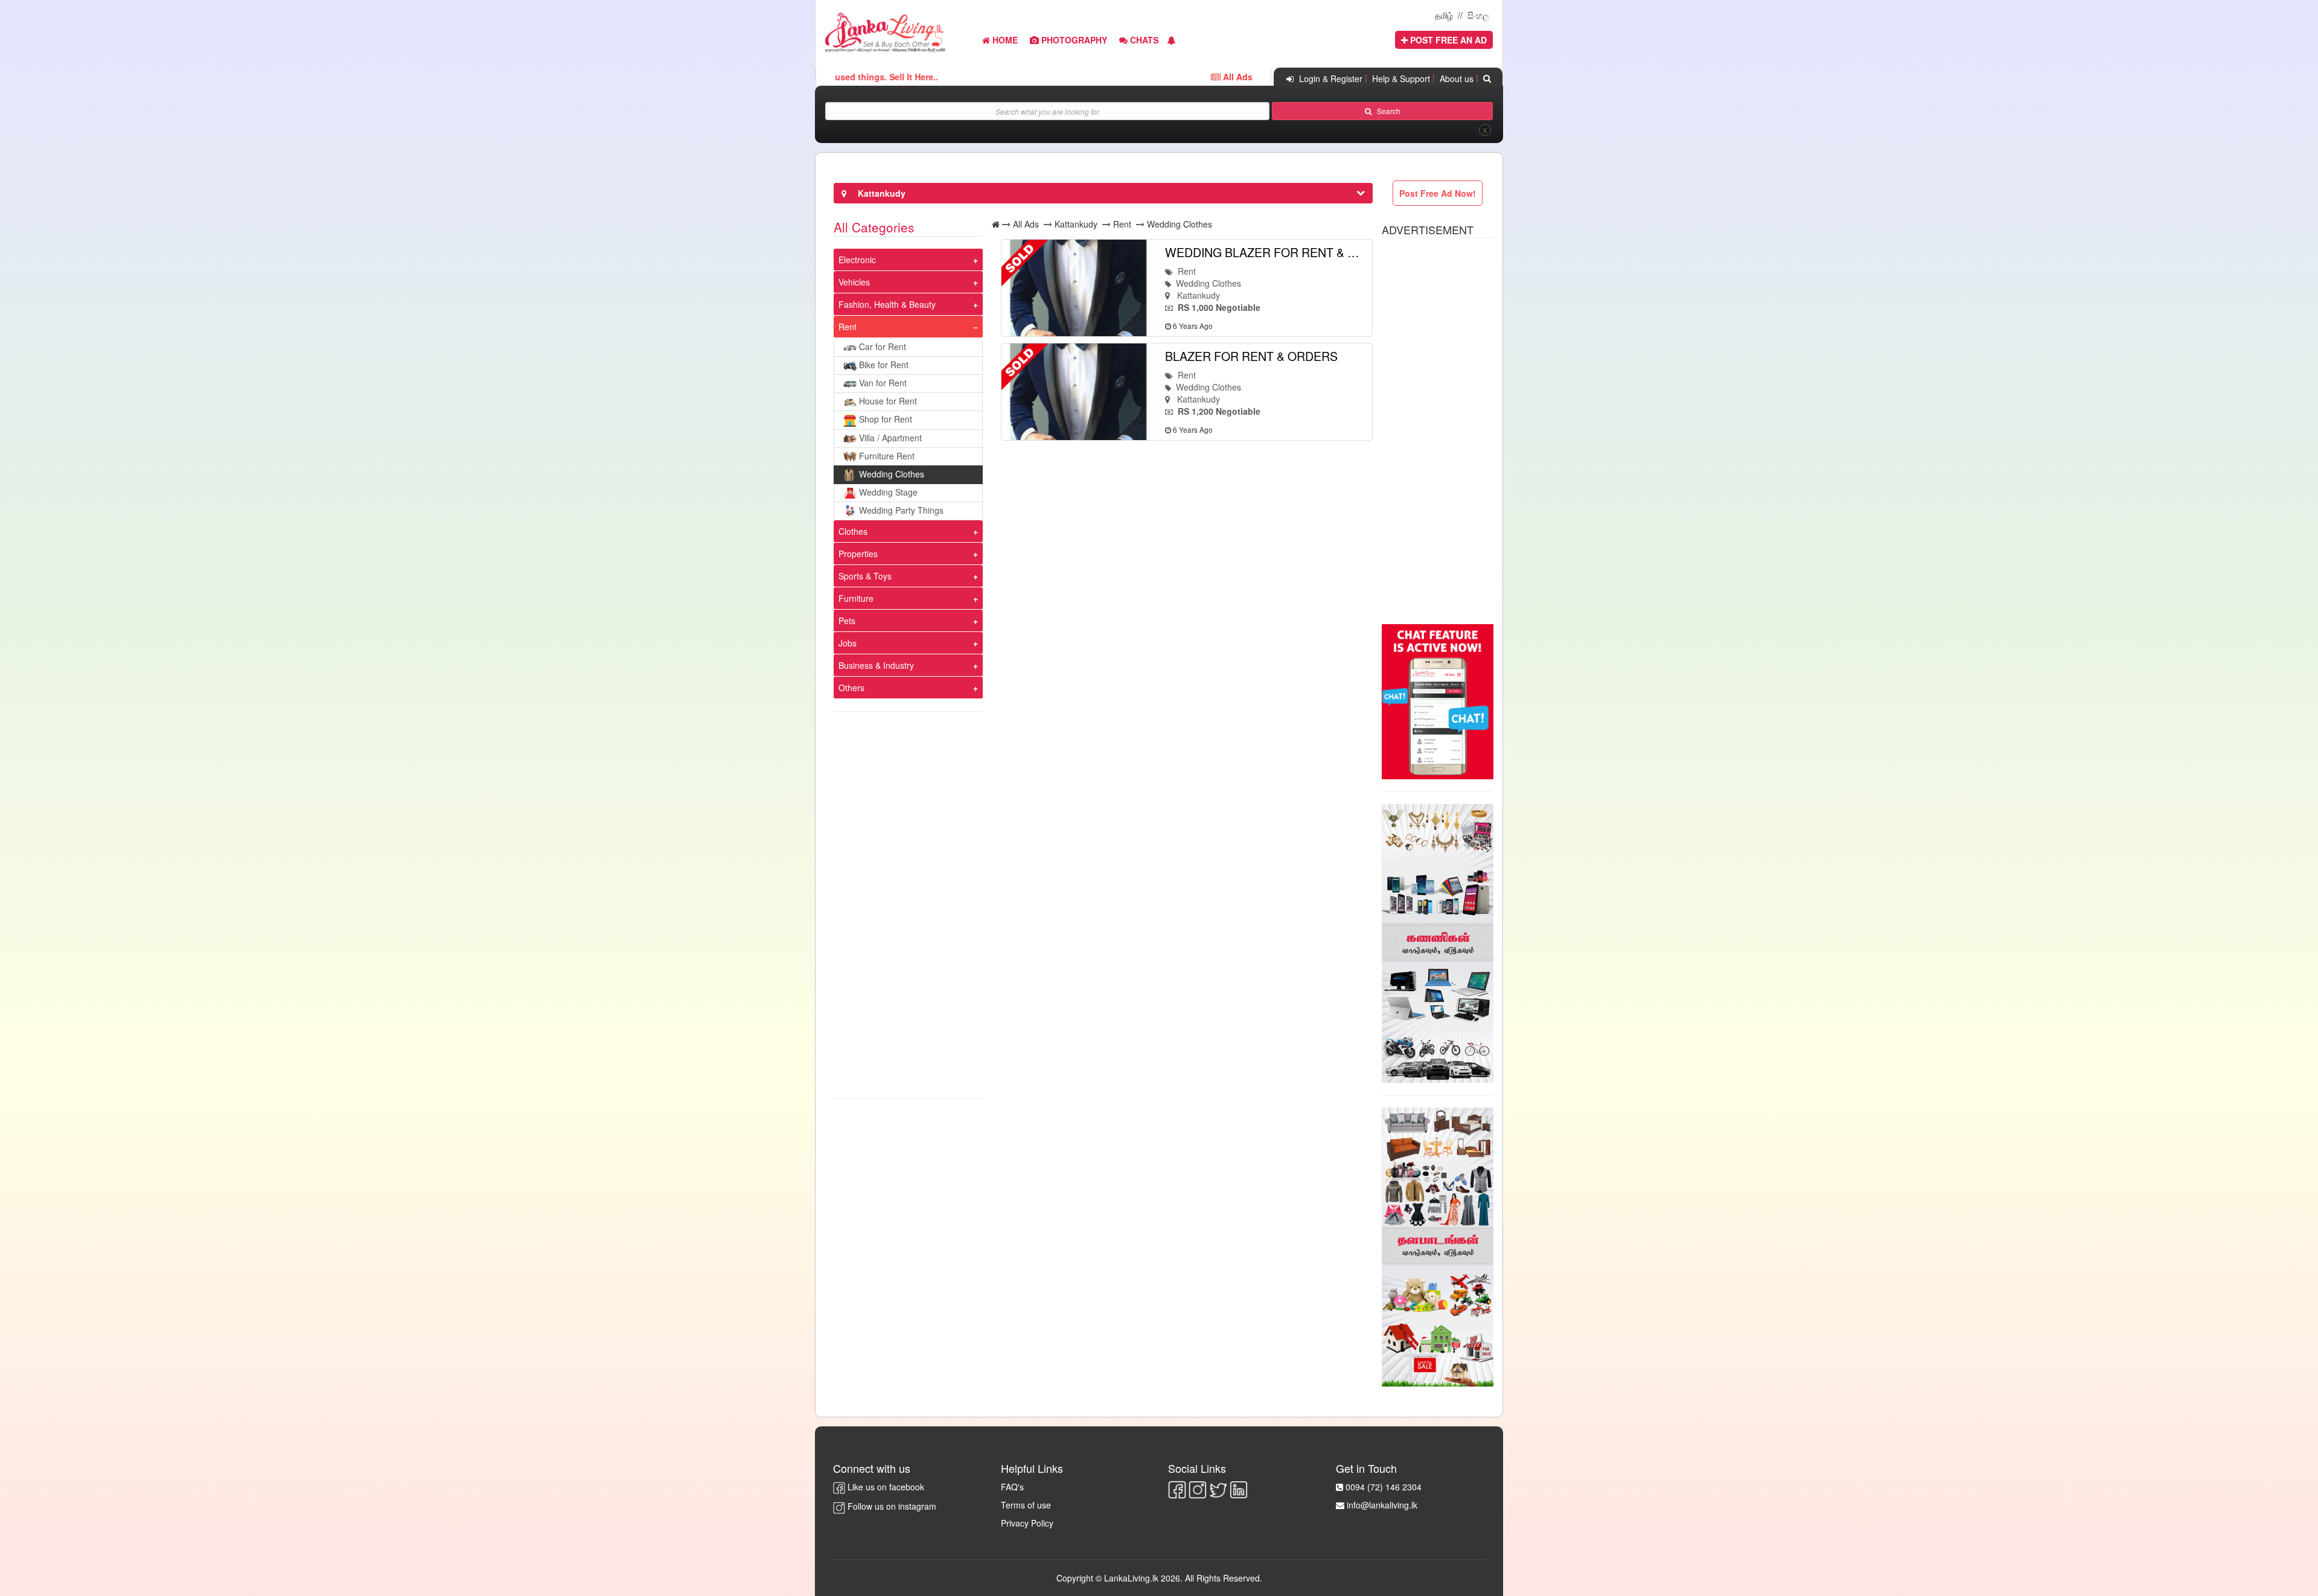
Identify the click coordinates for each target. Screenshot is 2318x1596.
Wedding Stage (888, 492)
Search (1386, 111)
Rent (848, 327)
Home (1004, 40)
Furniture (856, 598)
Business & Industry (876, 665)
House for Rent (888, 401)
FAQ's (1012, 1487)
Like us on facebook (885, 1487)
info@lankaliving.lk (1382, 1505)
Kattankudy (1076, 224)
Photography (1073, 40)
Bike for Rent (884, 365)
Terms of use (1026, 1505)
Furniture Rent (887, 456)
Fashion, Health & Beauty (887, 304)
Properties (858, 554)
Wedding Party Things (901, 510)
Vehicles (854, 282)
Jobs (848, 643)
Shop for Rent (886, 419)
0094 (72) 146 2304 (1384, 1487)
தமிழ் (1444, 15)
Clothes (853, 531)
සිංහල (1478, 15)
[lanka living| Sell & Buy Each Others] (885, 31)
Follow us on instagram (891, 1506)
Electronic (857, 260)
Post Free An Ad (1447, 40)
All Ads (1026, 224)
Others (851, 688)
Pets (847, 621)
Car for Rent (883, 346)
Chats (1143, 40)
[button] (1172, 40)
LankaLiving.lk (1132, 1578)
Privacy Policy (1027, 1523)
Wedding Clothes (892, 474)
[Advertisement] (908, 905)
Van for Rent (883, 383)
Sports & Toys (865, 576)
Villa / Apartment (890, 438)
